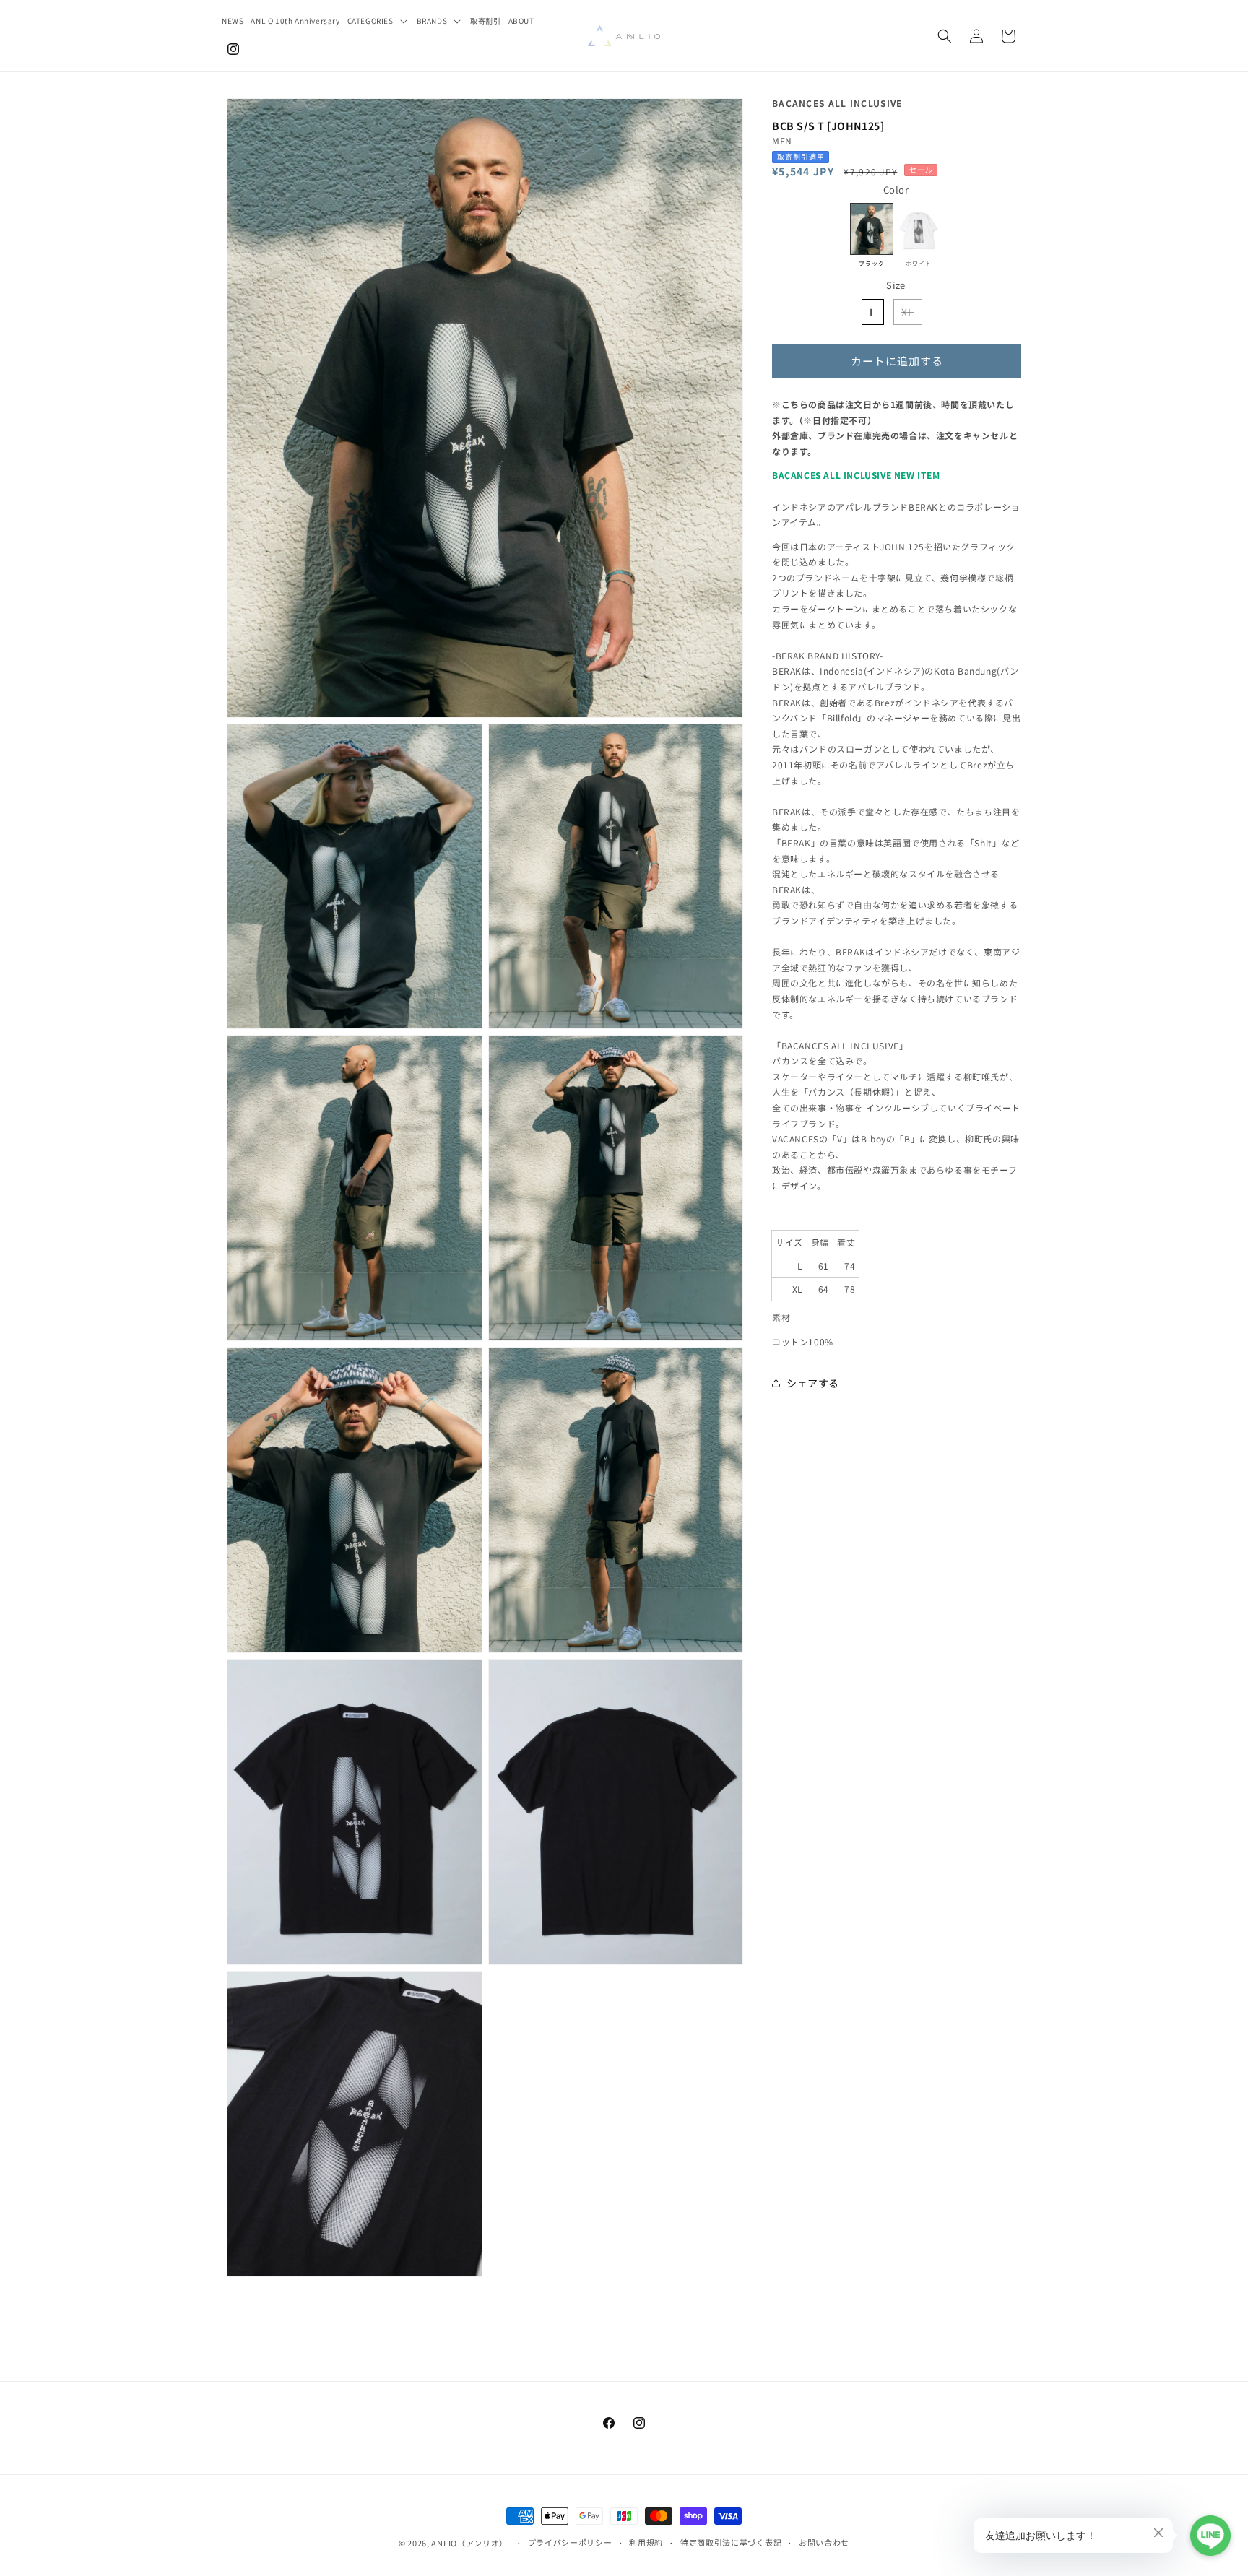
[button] (378, 21)
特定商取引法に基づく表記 (731, 2542)
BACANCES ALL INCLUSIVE (837, 103)
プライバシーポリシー (570, 2542)
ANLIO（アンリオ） (469, 2543)
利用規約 (646, 2542)
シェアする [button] (813, 1383)
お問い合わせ (824, 2542)
